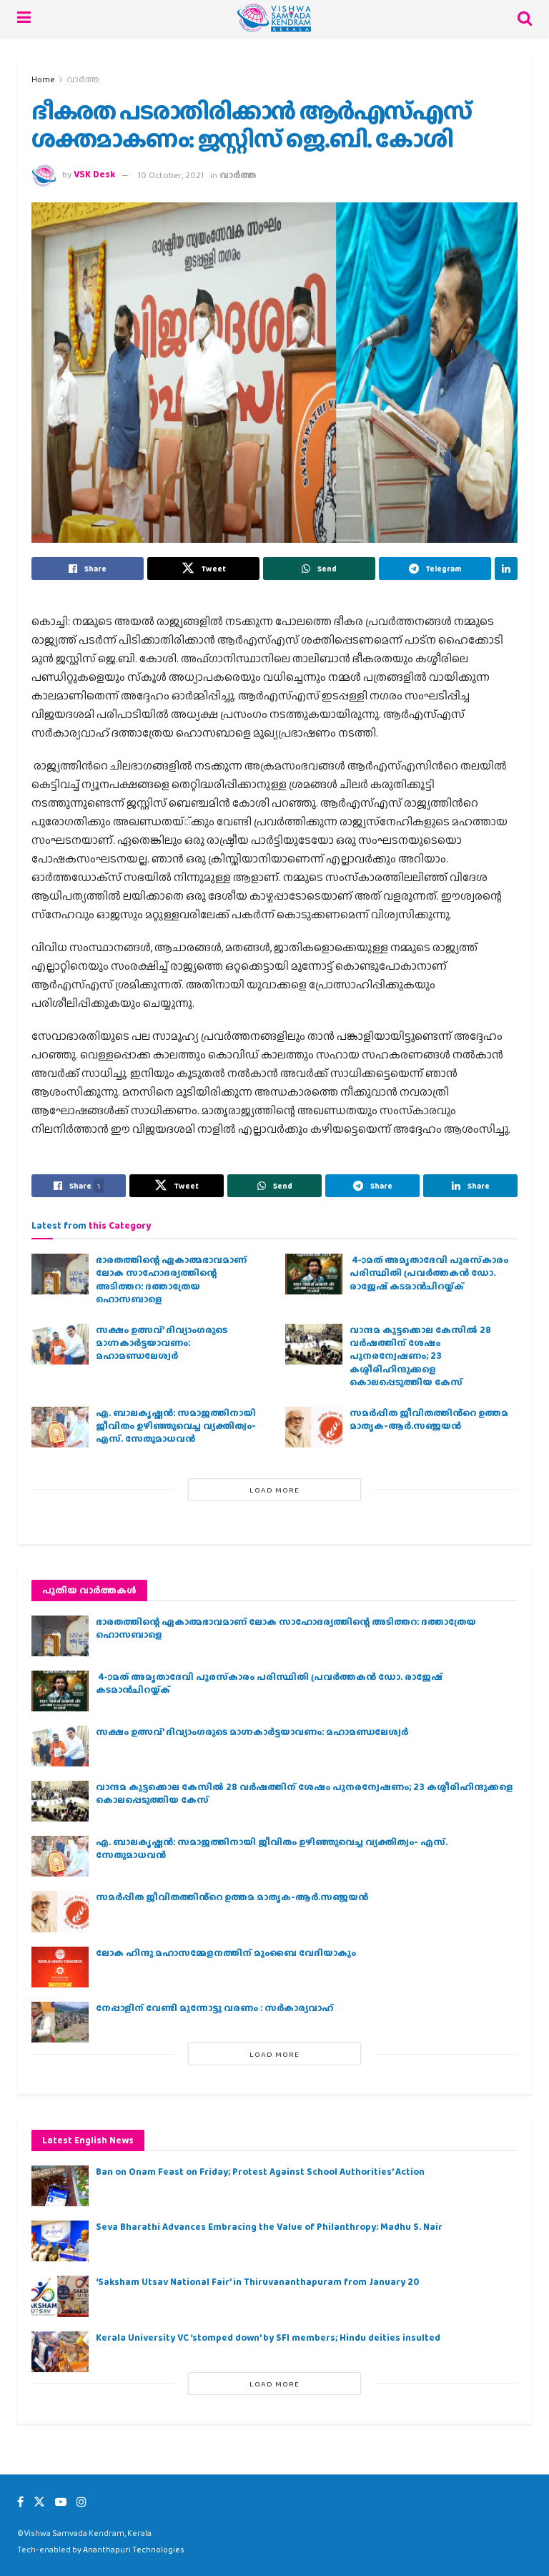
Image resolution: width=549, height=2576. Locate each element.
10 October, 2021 (171, 175)
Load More (274, 1490)
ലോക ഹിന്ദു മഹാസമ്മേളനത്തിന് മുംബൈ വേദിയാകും (226, 1953)
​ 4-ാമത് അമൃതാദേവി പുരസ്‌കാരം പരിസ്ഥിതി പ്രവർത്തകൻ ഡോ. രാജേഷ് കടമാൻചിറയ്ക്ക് (429, 1273)
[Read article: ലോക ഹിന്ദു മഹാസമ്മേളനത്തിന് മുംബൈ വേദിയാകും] (60, 1967)
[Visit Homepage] (274, 18)
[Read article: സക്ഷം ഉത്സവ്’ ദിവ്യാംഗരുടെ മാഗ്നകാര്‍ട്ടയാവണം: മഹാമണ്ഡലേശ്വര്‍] (60, 1344)
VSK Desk (94, 175)
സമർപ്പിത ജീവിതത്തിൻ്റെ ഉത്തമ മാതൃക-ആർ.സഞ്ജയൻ (429, 1419)
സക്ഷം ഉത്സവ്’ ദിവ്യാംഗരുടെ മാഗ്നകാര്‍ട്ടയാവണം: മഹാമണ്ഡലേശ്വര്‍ (162, 1343)
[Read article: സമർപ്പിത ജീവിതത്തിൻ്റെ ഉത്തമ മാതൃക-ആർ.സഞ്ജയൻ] (314, 1427)
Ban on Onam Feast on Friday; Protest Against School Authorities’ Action (260, 2172)
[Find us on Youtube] (61, 2502)
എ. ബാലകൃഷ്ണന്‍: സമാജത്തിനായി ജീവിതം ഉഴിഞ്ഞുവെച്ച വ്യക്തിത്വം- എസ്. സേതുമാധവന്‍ (176, 1426)
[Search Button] (525, 18)
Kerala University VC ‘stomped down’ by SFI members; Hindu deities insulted (268, 2337)
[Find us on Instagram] (81, 2502)
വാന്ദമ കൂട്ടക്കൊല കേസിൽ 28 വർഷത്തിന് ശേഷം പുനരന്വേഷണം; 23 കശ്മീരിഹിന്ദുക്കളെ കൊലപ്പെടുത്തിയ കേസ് (420, 1356)
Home (43, 79)
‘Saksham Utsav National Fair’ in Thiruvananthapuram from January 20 (257, 2282)
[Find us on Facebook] (20, 2502)
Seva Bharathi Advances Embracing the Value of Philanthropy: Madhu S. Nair (269, 2227)
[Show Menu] (24, 18)
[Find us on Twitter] (39, 2502)
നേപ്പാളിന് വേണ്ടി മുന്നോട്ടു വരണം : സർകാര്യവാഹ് (214, 2008)
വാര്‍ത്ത (83, 79)
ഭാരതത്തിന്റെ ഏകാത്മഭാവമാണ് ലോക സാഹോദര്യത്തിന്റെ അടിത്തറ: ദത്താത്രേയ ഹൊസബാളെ (171, 1279)
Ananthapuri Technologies (134, 2550)
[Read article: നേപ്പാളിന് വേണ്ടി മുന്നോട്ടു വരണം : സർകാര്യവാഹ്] (60, 2022)
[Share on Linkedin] (506, 569)
